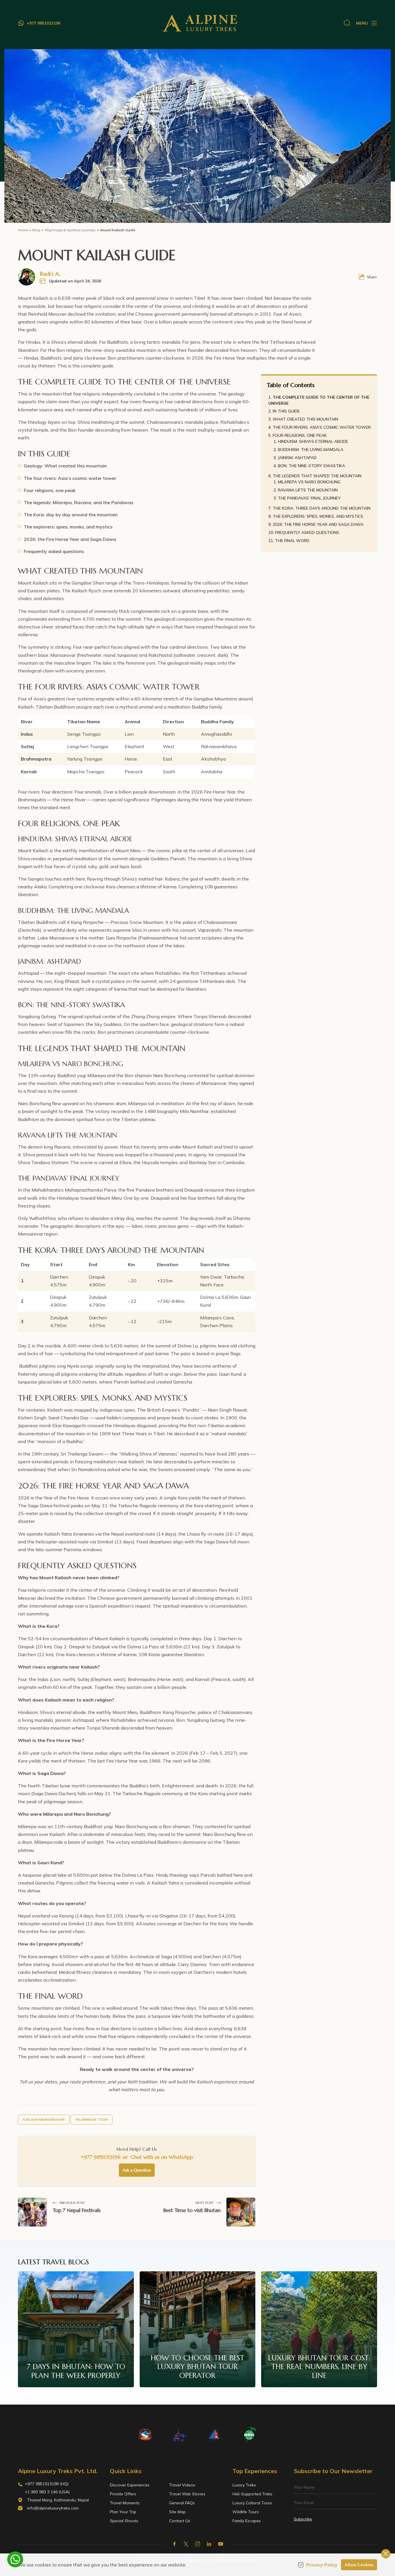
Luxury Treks (244, 2485)
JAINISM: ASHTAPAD (297, 458)
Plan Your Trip (123, 2512)
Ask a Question (137, 2170)
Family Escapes (247, 2521)
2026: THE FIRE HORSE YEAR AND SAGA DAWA (318, 524)
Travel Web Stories (187, 2494)
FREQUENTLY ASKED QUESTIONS (307, 532)
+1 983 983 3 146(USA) (47, 2492)
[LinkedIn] (209, 2544)
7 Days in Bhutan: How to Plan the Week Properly (76, 2371)
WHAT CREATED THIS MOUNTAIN (305, 419)
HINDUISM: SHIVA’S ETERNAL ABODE (313, 441)
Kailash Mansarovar (44, 2119)
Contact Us (180, 2521)
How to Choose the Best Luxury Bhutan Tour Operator (197, 2367)
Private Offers (123, 2494)
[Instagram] (197, 2544)
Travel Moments (125, 2503)
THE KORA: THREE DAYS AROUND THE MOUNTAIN (322, 508)
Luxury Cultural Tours (252, 2503)
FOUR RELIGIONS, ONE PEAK (300, 435)
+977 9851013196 (100, 2157)
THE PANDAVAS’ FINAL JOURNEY (309, 498)
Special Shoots (124, 2521)
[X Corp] (186, 2544)
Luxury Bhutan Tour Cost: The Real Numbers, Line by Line (319, 2367)
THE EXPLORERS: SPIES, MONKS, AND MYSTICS (318, 516)
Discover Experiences (130, 2485)
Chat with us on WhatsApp (162, 2157)
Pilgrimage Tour (92, 2119)
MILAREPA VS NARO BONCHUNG (309, 482)
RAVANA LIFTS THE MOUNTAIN (308, 490)
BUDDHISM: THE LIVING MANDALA (311, 450)
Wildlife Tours (246, 2512)
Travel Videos (182, 2485)
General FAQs (182, 2503)
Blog (36, 230)
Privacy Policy (322, 2565)
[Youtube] (221, 2544)
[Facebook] (174, 2544)
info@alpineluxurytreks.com (53, 2508)
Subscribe (303, 2519)
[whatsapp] (15, 2559)
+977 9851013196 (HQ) (47, 2484)
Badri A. (50, 274)
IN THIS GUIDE (286, 411)
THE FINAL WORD (292, 541)
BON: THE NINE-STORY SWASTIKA (311, 466)
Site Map (177, 2512)
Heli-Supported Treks (252, 2494)
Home (23, 230)
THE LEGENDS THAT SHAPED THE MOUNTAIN (317, 476)
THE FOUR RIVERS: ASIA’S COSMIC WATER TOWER (322, 427)
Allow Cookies (359, 2565)
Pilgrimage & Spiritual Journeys (70, 230)
